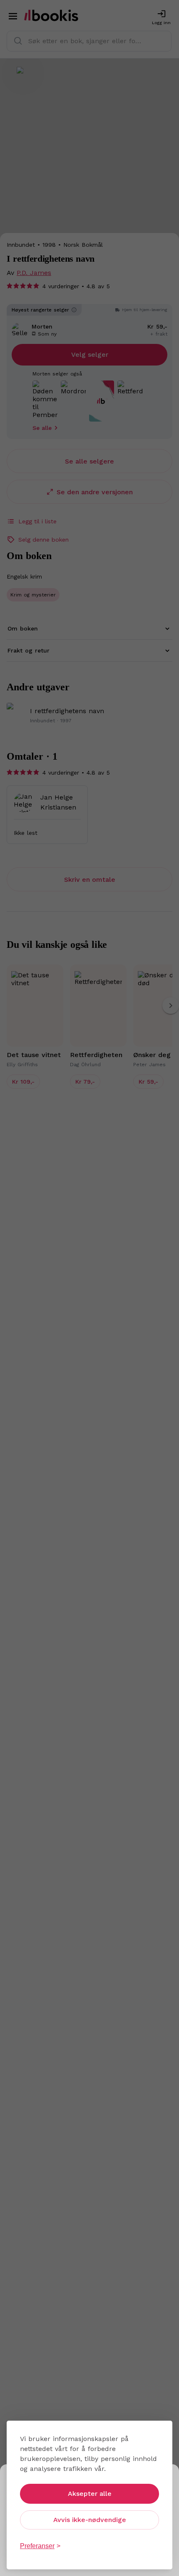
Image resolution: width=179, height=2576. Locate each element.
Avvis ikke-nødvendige (90, 2520)
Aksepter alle (90, 2494)
